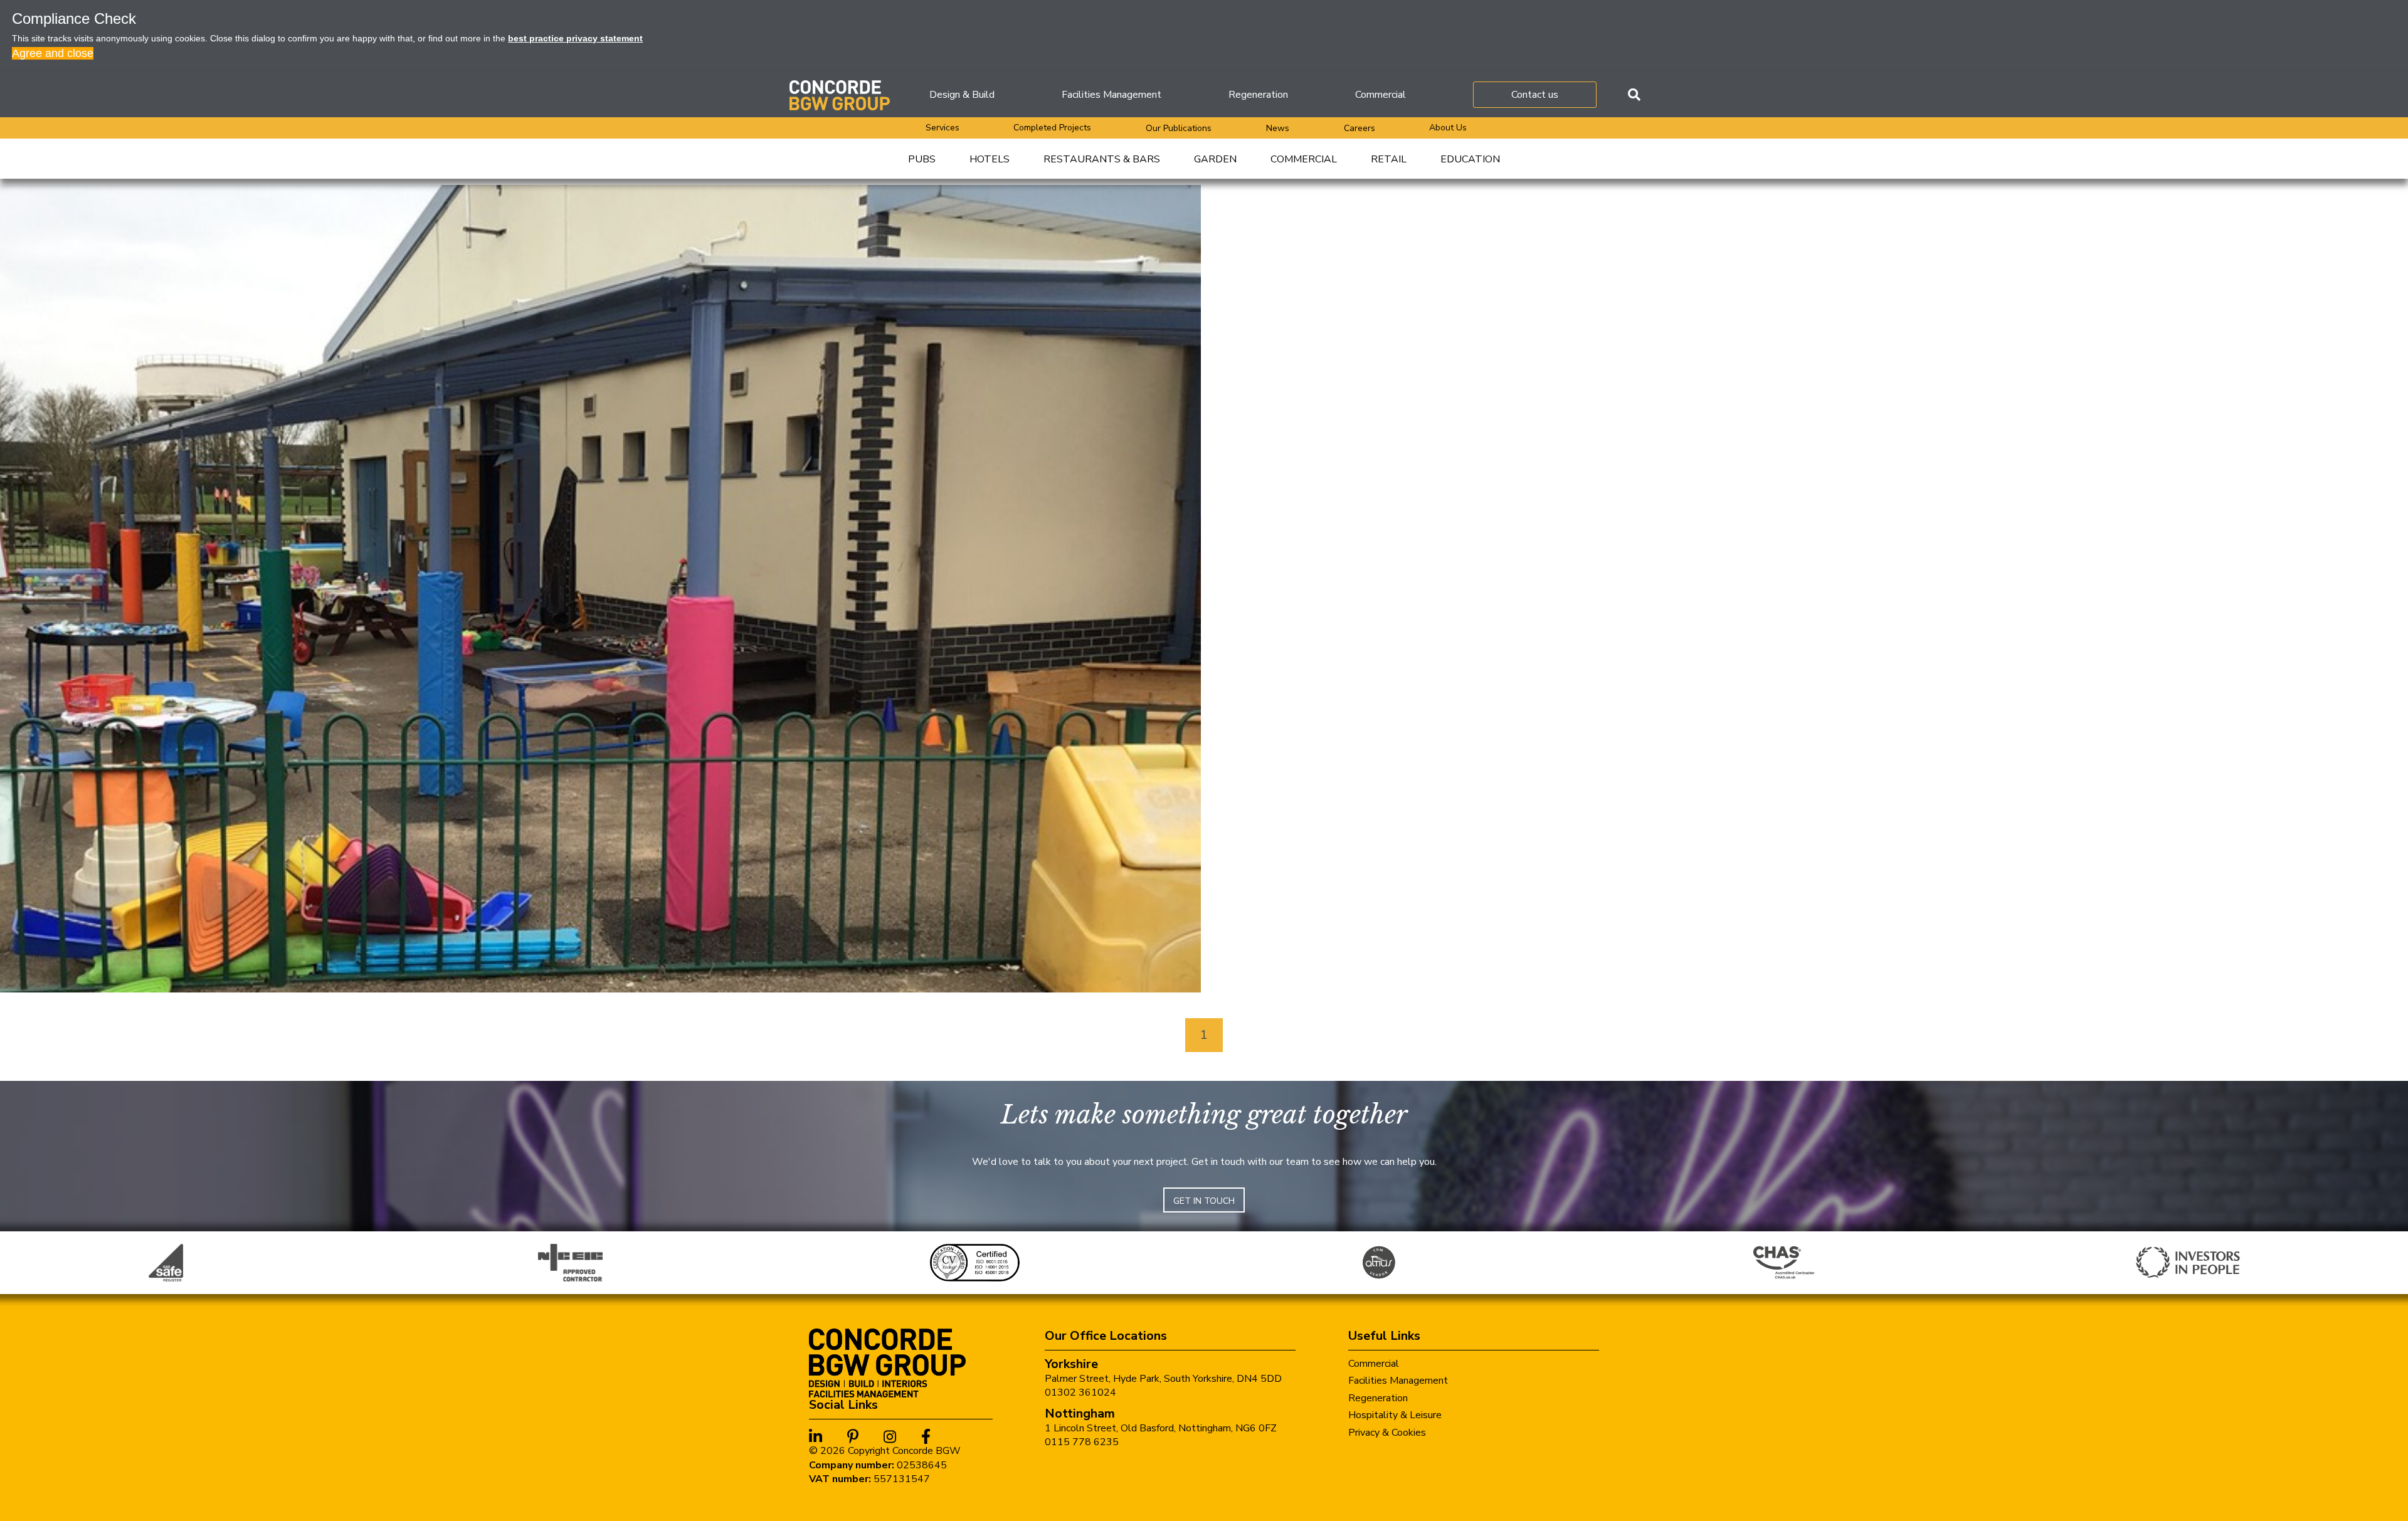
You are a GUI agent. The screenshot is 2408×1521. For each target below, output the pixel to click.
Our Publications (1179, 128)
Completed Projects (1052, 128)
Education (1470, 159)
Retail (1389, 159)
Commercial (1381, 95)
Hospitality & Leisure (1395, 1415)
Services (943, 128)
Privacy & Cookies (1387, 1433)
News (1278, 128)
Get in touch (1204, 1201)
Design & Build (962, 95)
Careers (1360, 128)
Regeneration (1258, 95)
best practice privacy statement (575, 38)
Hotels (990, 159)
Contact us (1535, 95)
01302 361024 (1080, 1392)
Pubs (922, 159)
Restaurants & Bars (1102, 159)
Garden (1215, 159)
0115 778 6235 (1082, 1442)
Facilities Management (1112, 95)
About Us (1448, 128)
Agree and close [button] (53, 53)
